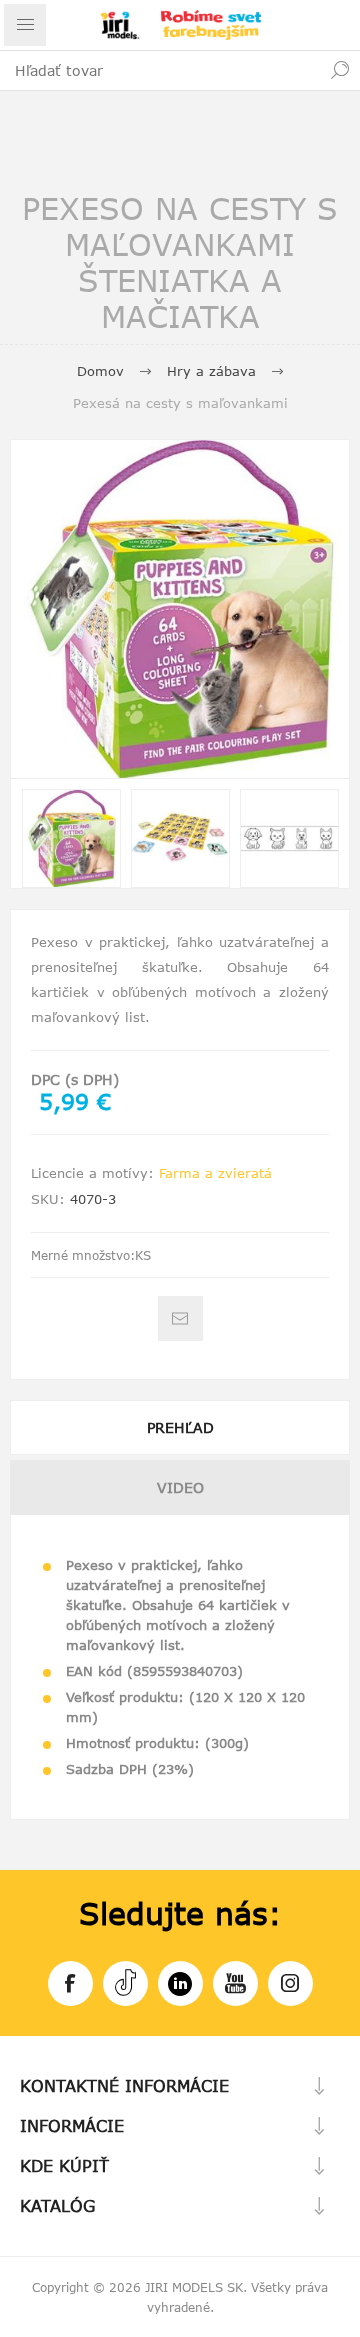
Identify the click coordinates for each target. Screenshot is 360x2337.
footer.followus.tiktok (125, 1983)
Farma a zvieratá (215, 1173)
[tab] (180, 1427)
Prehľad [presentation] (180, 1427)
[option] (71, 838)
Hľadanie (340, 70)
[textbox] (160, 70)
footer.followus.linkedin (180, 1983)
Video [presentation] (180, 1487)
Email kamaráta (180, 1318)
